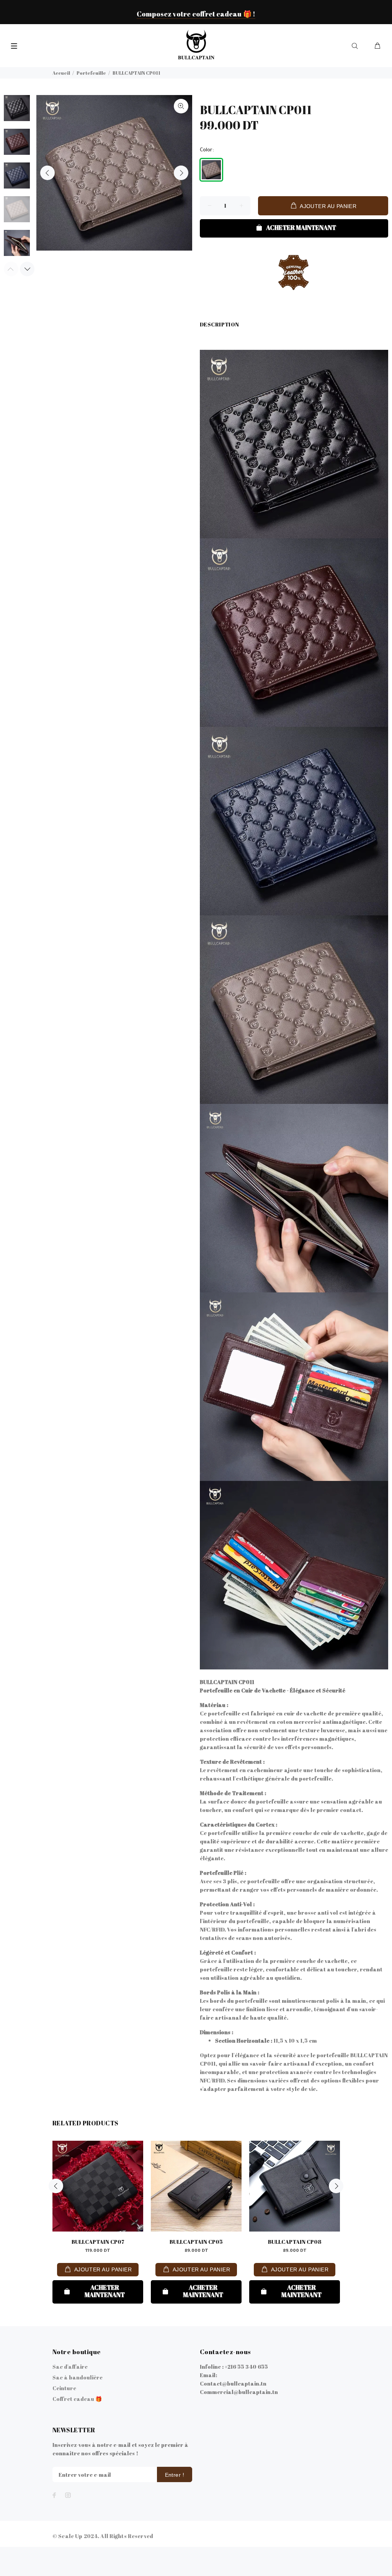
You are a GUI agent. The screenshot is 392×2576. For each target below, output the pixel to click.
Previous (47, 173)
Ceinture (64, 2388)
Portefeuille (91, 73)
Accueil (61, 73)
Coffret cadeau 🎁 (77, 2399)
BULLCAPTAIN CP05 (196, 2242)
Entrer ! (175, 2475)
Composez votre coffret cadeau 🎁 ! (196, 14)
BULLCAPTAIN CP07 (98, 2242)
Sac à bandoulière (78, 2377)
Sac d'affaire (70, 2367)
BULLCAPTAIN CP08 (295, 2242)
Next (181, 173)
